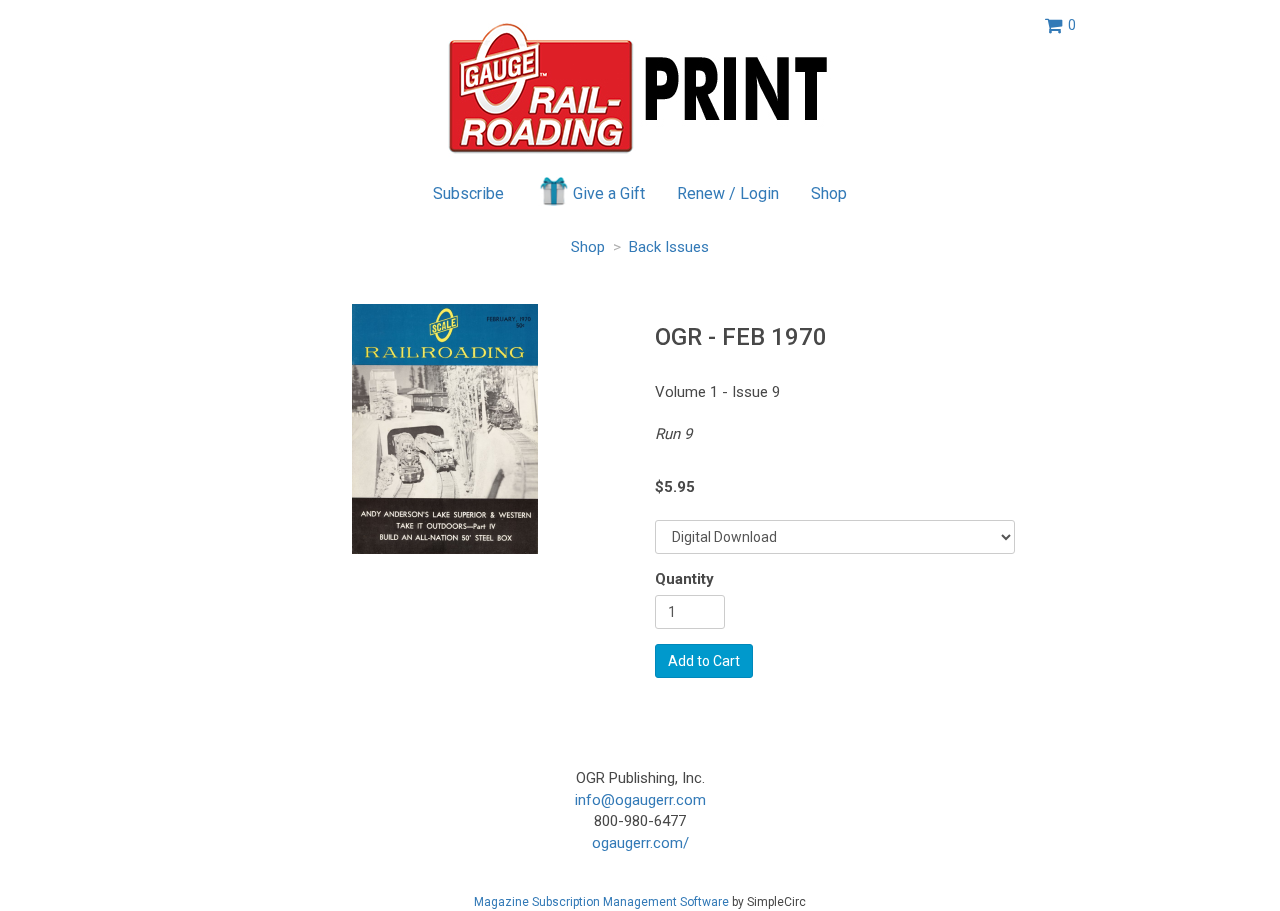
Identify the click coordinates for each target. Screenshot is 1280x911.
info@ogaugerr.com (640, 800)
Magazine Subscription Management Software (601, 902)
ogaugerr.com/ (640, 843)
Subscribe (468, 193)
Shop (829, 193)
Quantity (684, 579)
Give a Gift (609, 193)
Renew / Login (728, 193)
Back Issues (669, 247)
